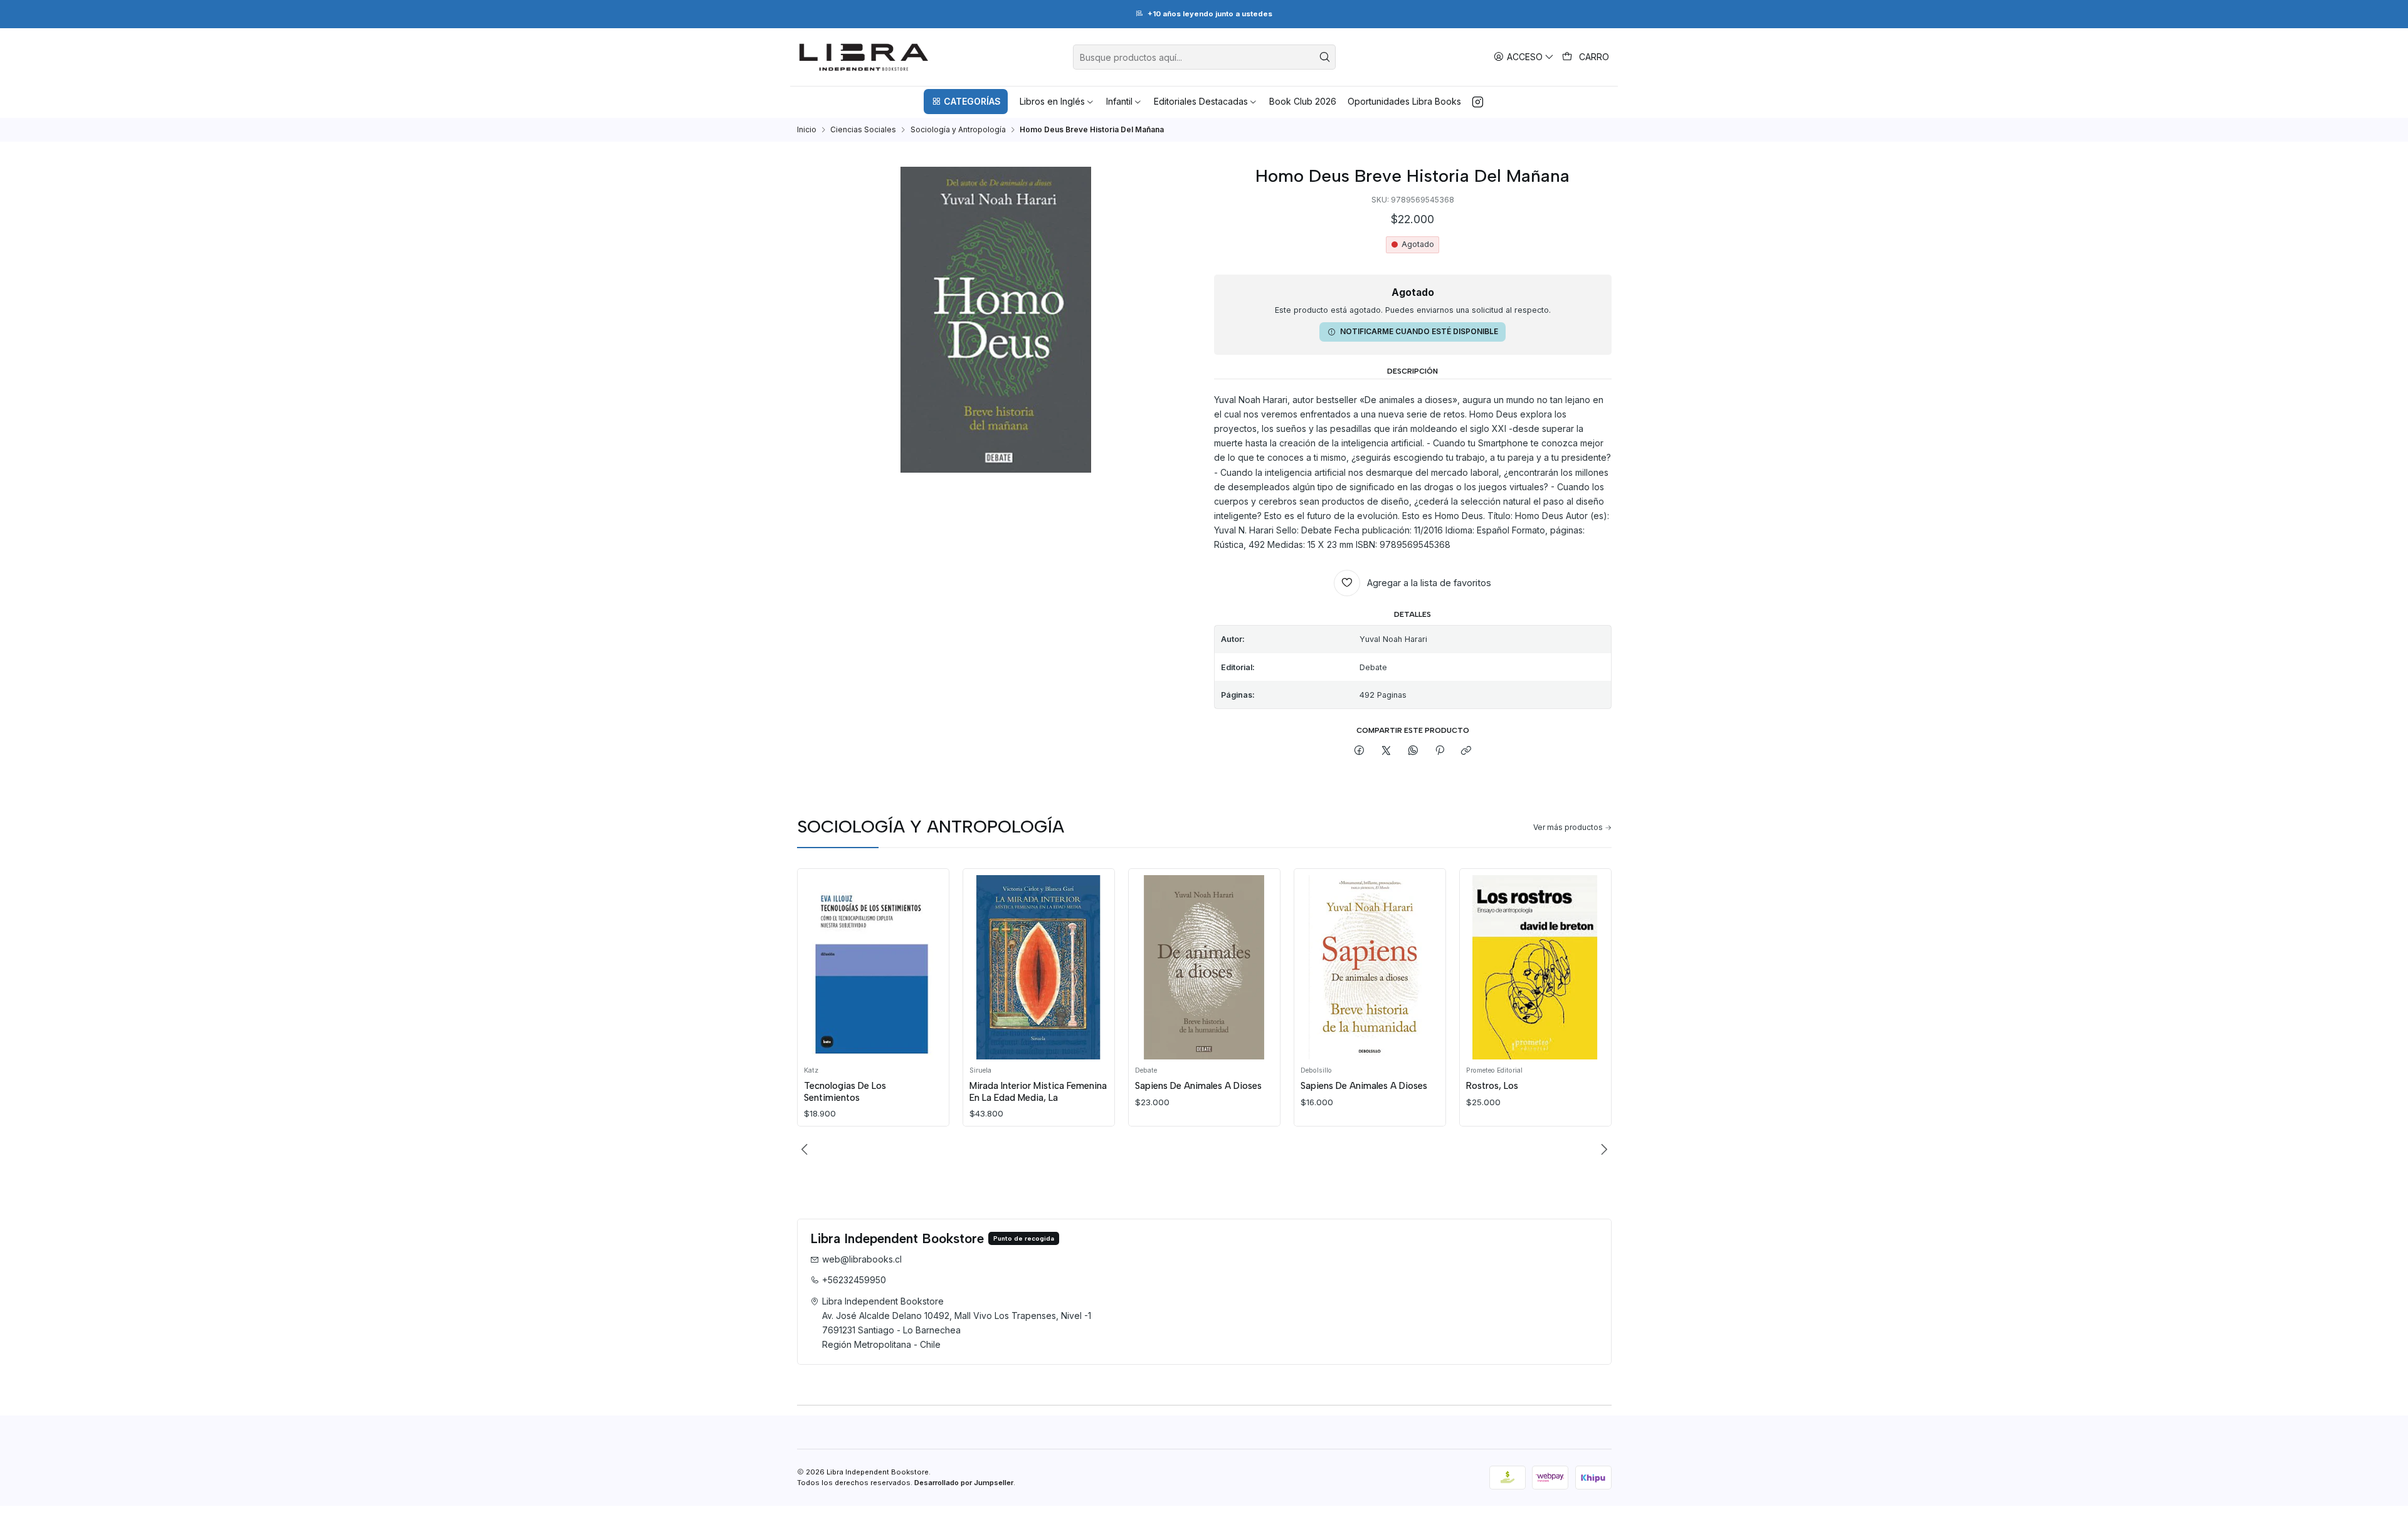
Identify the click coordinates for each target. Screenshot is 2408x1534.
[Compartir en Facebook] (1360, 751)
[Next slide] (1602, 1149)
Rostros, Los (1492, 1086)
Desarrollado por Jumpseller (964, 1483)
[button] (966, 102)
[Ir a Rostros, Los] (1535, 967)
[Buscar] (1325, 57)
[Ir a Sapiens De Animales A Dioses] (1204, 967)
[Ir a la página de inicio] (864, 57)
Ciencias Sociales (863, 130)
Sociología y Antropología (958, 130)
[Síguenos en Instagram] (1478, 102)
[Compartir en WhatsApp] (1413, 751)
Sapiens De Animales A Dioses (1198, 1086)
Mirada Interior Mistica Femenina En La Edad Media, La (1038, 1091)
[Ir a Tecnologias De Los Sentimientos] (873, 967)
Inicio (807, 130)
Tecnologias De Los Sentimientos (845, 1091)
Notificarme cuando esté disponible (1419, 331)
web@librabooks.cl (862, 1259)
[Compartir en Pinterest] (1440, 751)
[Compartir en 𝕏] (1386, 751)
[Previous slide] (806, 1149)
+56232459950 (854, 1280)
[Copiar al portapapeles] (1466, 751)
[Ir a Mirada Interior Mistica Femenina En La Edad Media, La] (1038, 967)
